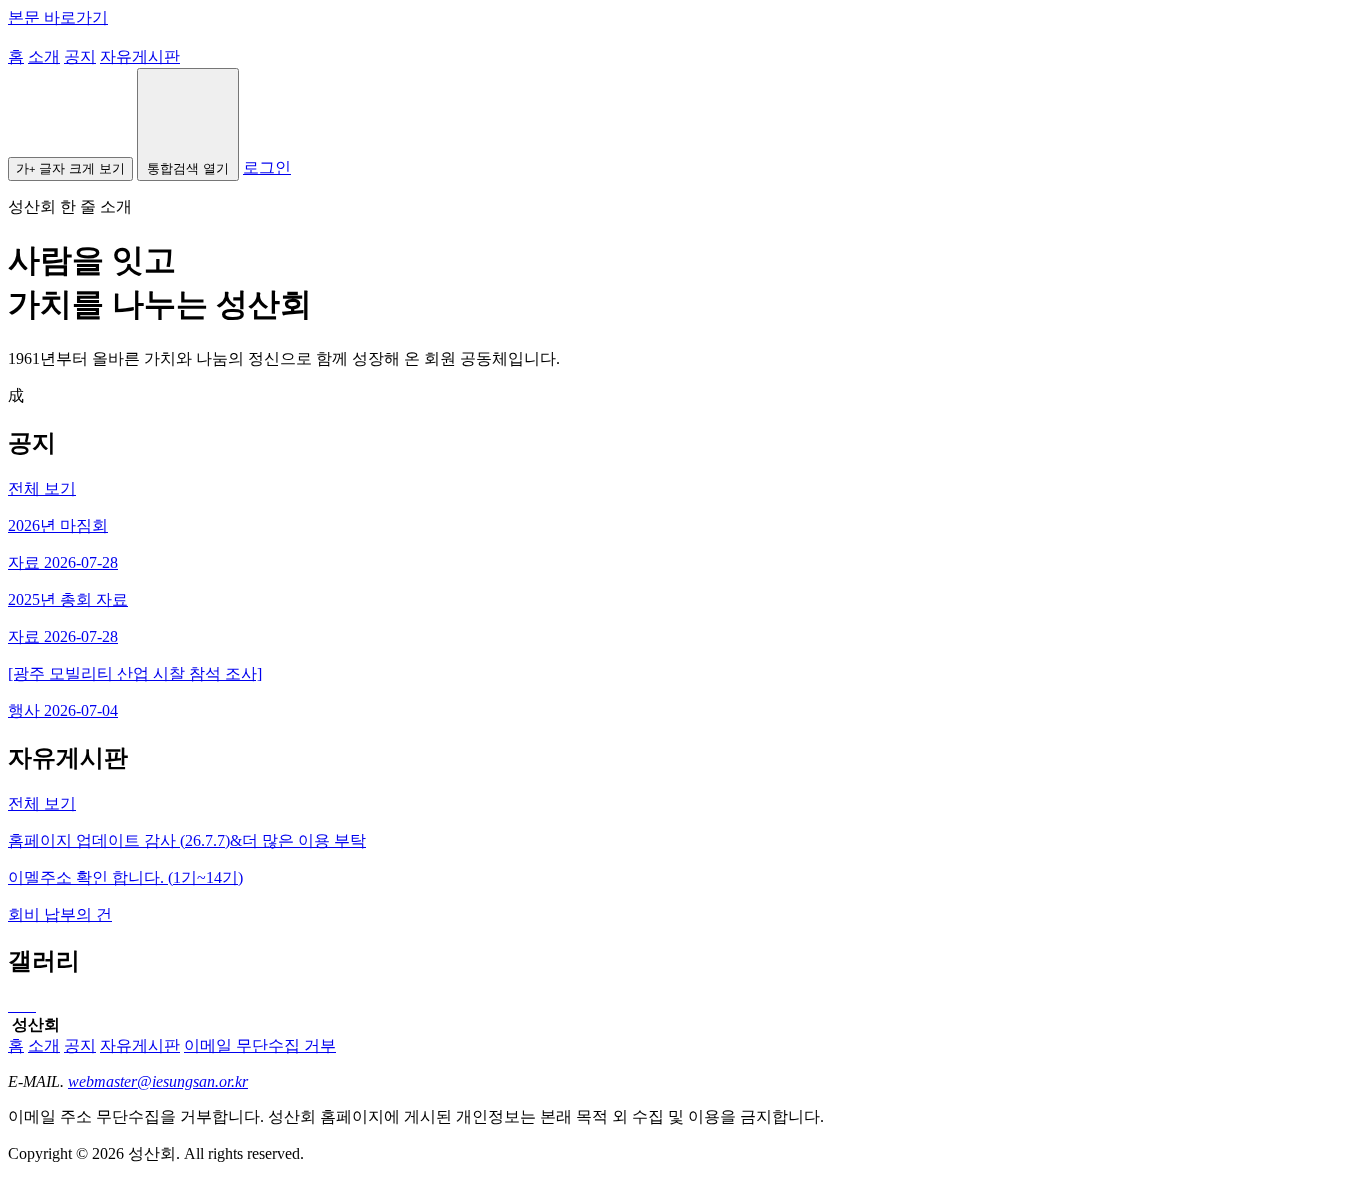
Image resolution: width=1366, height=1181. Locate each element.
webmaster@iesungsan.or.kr (158, 1081)
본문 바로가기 (58, 17)
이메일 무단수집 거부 (260, 1045)
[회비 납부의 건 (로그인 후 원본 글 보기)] (14, 1005)
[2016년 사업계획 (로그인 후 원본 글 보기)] (30, 1005)
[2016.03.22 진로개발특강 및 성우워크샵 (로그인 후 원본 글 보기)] (34, 1005)
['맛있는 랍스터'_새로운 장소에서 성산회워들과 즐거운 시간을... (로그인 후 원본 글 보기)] (22, 1005)
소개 (44, 56)
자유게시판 (140, 56)
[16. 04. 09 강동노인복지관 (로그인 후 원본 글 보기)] (26, 1005)
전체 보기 (42, 488)
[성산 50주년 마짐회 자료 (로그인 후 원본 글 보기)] (10, 1005)
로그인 (267, 167)
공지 (80, 56)
